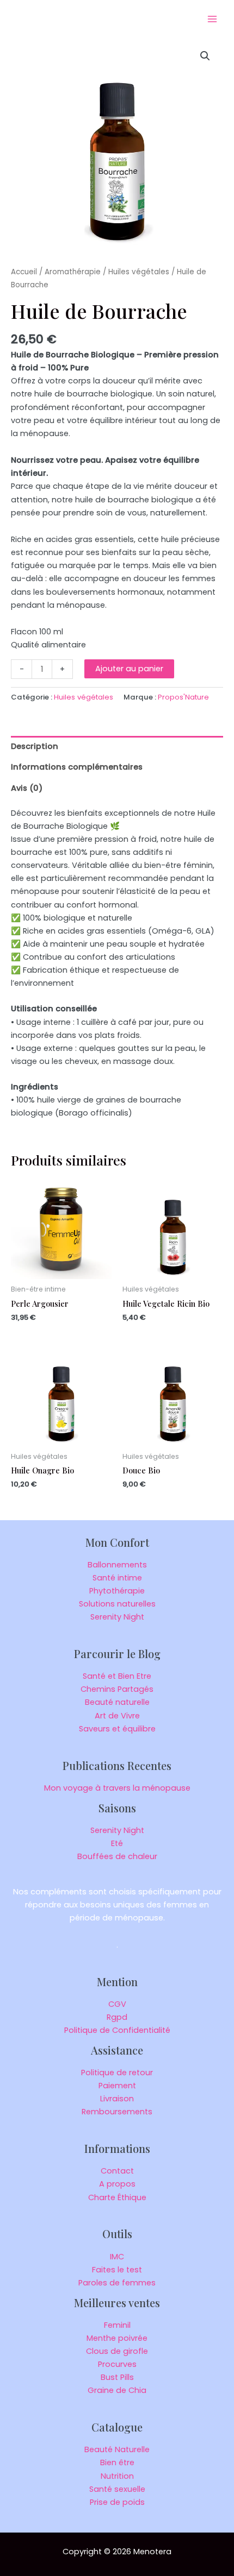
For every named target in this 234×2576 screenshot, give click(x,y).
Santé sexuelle (117, 2489)
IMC (117, 2257)
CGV (117, 2004)
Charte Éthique (117, 2197)
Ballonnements (117, 1565)
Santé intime (117, 1578)
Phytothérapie (117, 1591)
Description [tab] (35, 746)
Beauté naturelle (117, 1702)
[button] (205, 56)
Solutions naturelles (117, 1604)
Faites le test (117, 2270)
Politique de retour (117, 2073)
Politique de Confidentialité (117, 2030)
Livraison (117, 2099)
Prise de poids (117, 2502)
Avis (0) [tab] (27, 788)
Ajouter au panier (129, 669)
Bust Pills (117, 2377)
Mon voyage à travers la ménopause (117, 1788)
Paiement (117, 2086)
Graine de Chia (117, 2390)
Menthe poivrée (117, 2338)
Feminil (117, 2325)
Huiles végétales (139, 272)
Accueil (24, 272)
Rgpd (117, 2017)
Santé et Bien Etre (117, 1676)
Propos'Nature (183, 697)
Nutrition (117, 2476)
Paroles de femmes (117, 2283)
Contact (117, 2171)
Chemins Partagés (117, 1689)
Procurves (117, 2364)
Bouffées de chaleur (117, 1856)
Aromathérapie (73, 272)
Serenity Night (117, 1617)
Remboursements (117, 2112)
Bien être (117, 2462)
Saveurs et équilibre (117, 1729)
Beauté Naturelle (117, 2449)
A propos (117, 2184)
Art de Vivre (117, 1716)
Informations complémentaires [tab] (77, 767)
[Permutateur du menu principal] (212, 19)
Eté (117, 1843)
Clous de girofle (117, 2351)
